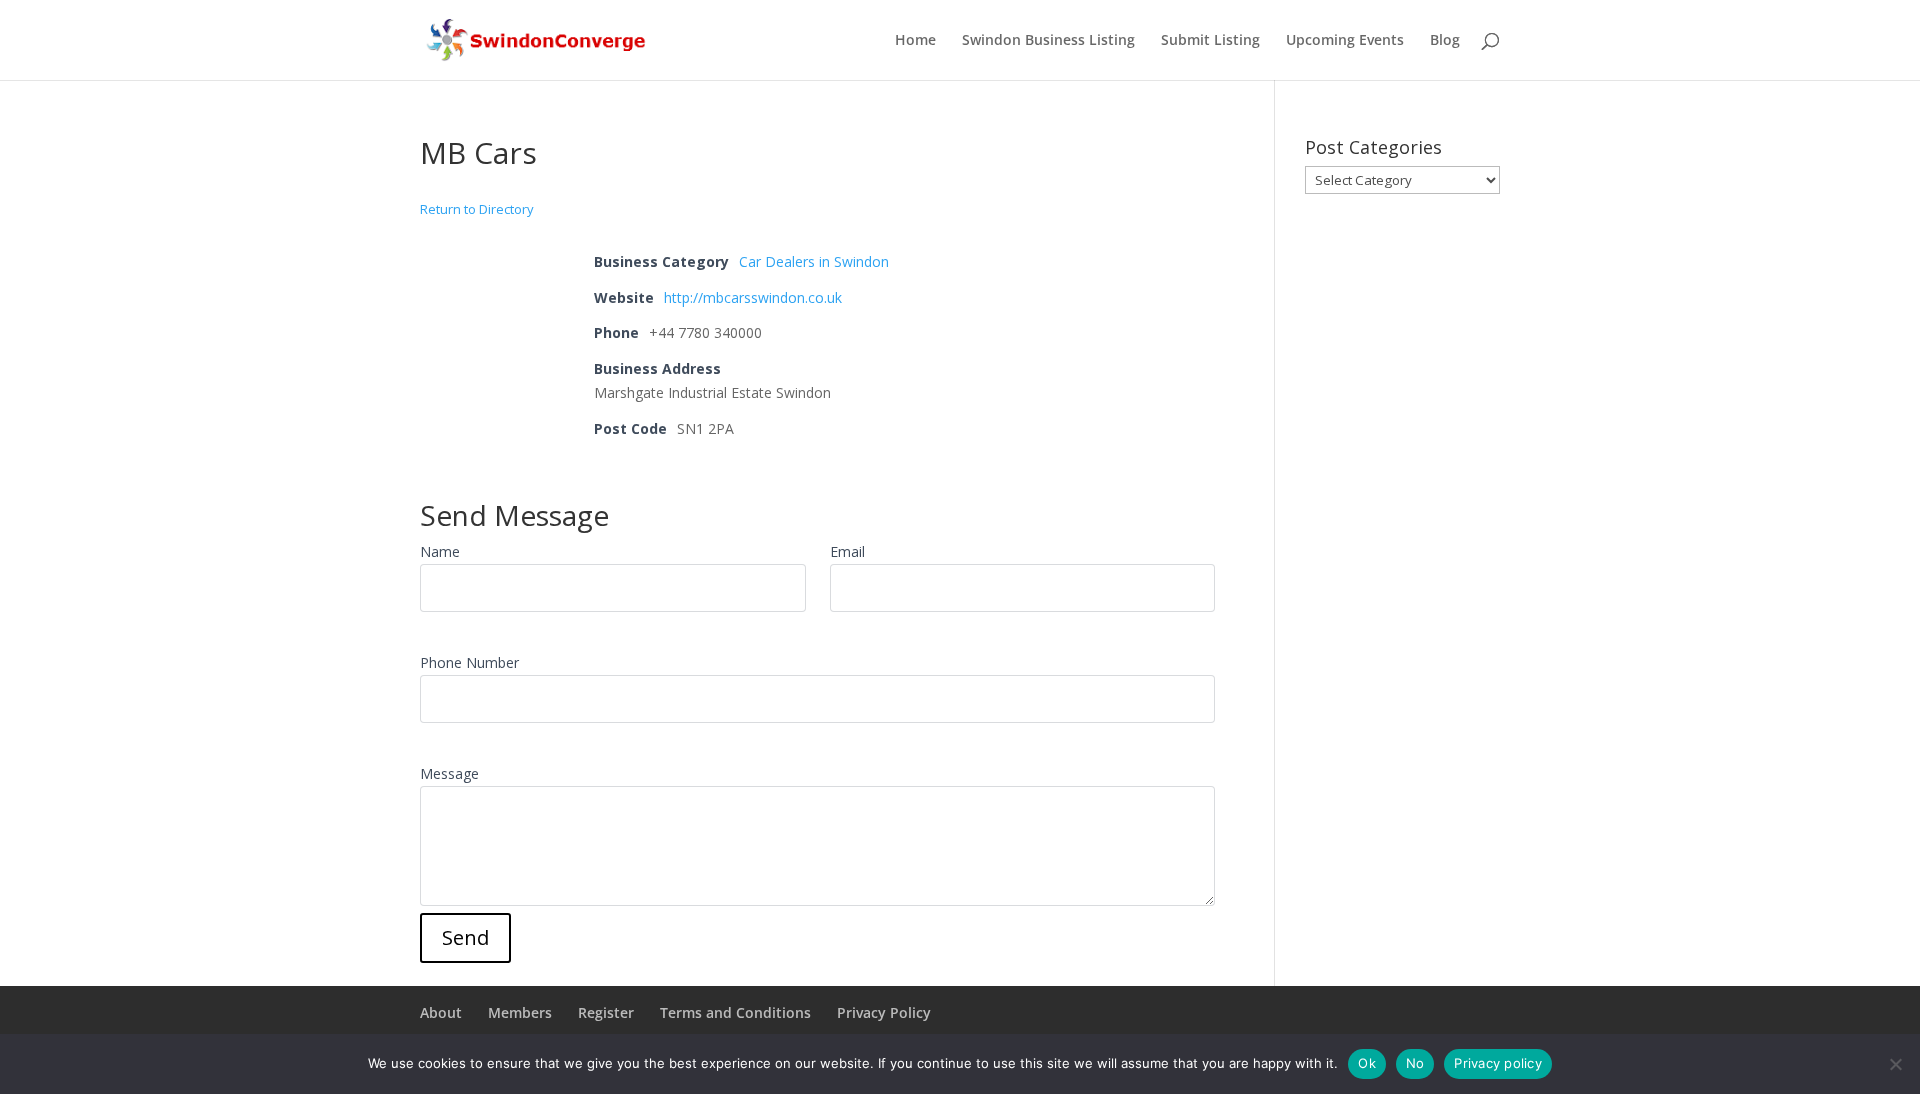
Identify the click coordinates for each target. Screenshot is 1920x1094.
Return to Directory (477, 209)
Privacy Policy (884, 1012)
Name (440, 551)
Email (847, 551)
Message (449, 773)
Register (606, 1012)
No (1415, 1063)
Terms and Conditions (735, 1012)
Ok (1367, 1063)
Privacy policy (1498, 1063)
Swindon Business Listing (1048, 41)
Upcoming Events (1345, 41)
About (441, 1012)
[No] (1895, 1064)
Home (915, 41)
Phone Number (469, 662)
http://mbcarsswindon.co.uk (753, 297)
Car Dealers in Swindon (814, 261)
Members (520, 1012)
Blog (1445, 41)
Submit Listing (1210, 41)
